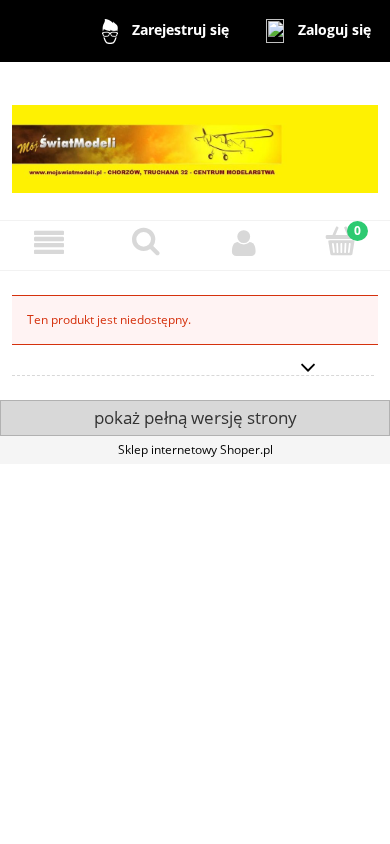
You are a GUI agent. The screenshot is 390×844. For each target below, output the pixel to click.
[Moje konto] (244, 242)
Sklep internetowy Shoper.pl (195, 449)
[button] (49, 242)
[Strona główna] (195, 139)
